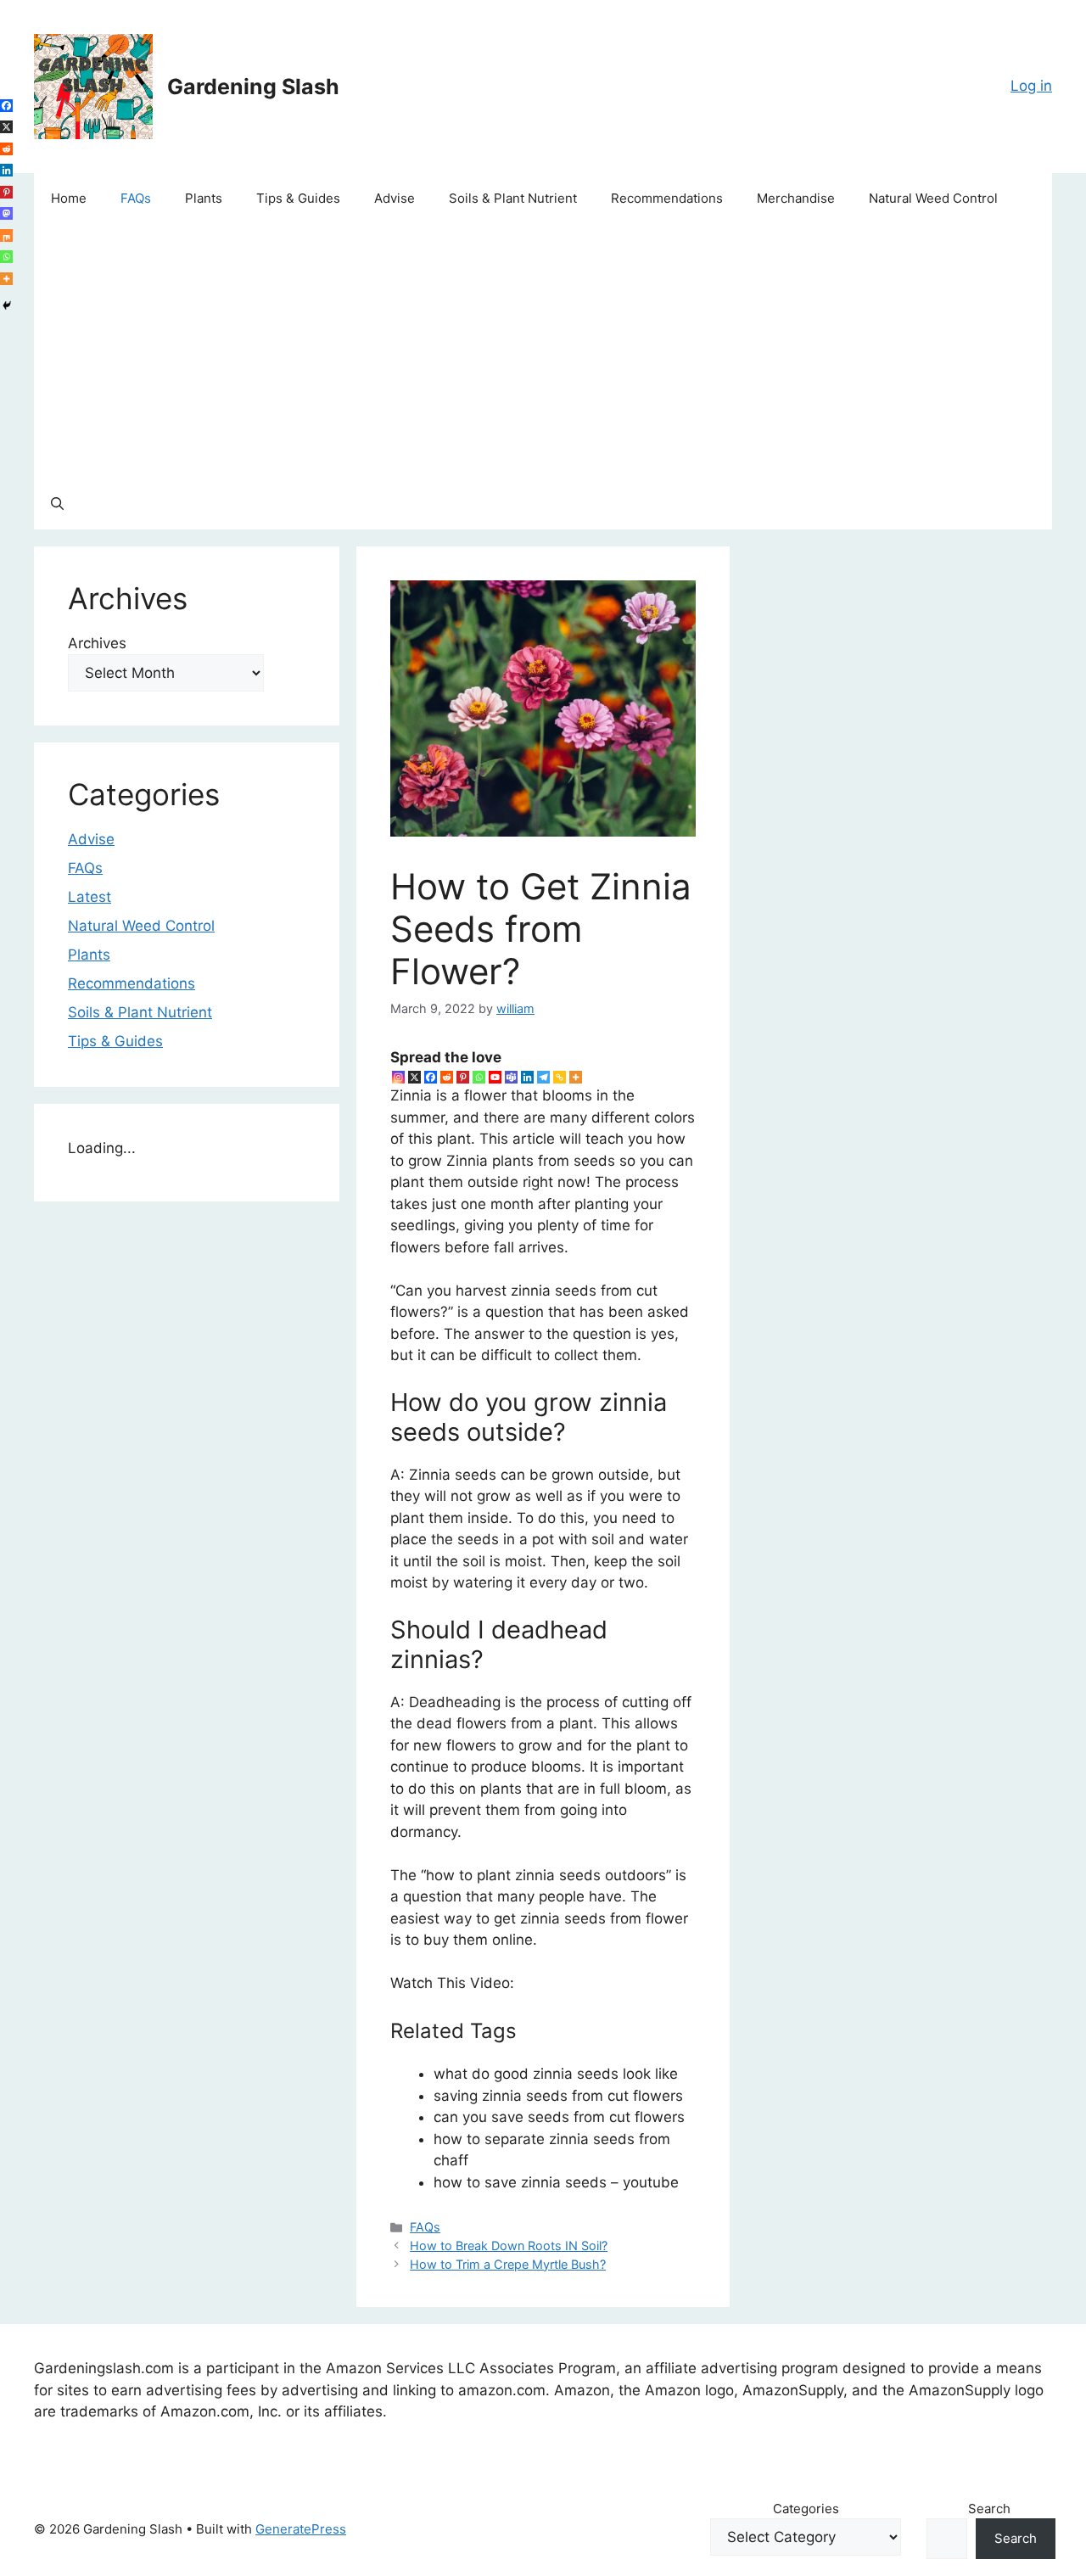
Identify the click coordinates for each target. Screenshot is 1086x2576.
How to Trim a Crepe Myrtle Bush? (508, 2264)
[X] (414, 1077)
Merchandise (796, 198)
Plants (204, 198)
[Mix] (6, 235)
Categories (806, 2509)
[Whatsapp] (479, 1077)
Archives (97, 643)
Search (989, 2509)
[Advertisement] (543, 351)
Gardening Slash (253, 87)
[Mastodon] (6, 213)
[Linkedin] (527, 1077)
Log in (1031, 86)
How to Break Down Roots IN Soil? (509, 2246)
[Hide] (7, 305)
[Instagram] (398, 1077)
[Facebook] (431, 1077)
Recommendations (667, 198)
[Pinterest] (463, 1077)
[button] (57, 504)
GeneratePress (301, 2529)
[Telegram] (543, 1077)
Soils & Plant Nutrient (513, 198)
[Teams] (511, 1077)
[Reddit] (447, 1077)
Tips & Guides (298, 198)
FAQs (136, 198)
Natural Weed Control (933, 198)
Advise (395, 198)
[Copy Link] (560, 1077)
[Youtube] (495, 1077)
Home (69, 198)
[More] (576, 1077)
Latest (90, 897)
